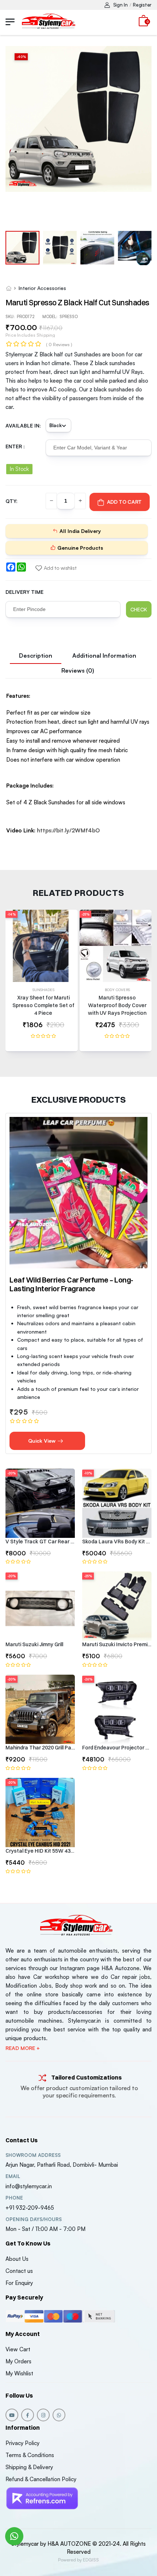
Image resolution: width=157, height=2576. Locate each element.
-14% (12, 914)
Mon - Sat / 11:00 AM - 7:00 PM (45, 2229)
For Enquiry (19, 2283)
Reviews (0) (78, 670)
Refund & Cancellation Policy (41, 2479)
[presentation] (146, 984)
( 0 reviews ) (59, 345)
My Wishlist (19, 2373)
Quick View (43, 1441)
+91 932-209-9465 (30, 2208)
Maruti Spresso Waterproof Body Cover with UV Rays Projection (117, 1005)
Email (13, 2176)
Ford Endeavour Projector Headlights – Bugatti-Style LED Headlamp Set (117, 1748)
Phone (14, 2198)
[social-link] (12, 2415)
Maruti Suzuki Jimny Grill (34, 1644)
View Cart (18, 2349)
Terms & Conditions (30, 2455)
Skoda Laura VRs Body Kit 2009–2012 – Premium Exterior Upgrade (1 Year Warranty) (117, 1542)
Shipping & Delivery (29, 2467)
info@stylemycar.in (29, 2186)
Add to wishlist (60, 568)
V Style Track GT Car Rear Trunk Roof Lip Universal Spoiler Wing (40, 1542)
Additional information (104, 655)
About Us (17, 2259)
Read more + (23, 2048)
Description (36, 655)
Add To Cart (124, 502)
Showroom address (33, 2155)
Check (139, 609)
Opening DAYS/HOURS (34, 2219)
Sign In (120, 5)
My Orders (18, 2361)
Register (142, 5)
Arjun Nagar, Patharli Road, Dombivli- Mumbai (62, 2165)
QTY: (12, 501)
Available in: (23, 426)
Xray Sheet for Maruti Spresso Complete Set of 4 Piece (43, 1005)
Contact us (19, 2271)
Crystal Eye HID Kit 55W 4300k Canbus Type (40, 1851)
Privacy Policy (22, 2443)
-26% (88, 1679)
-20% (12, 1473)
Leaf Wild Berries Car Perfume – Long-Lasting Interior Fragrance (71, 1284)
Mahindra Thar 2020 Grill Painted (40, 1748)
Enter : (15, 446)
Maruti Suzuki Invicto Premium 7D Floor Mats (117, 1644)
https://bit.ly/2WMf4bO (68, 830)
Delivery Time (24, 592)
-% (21, 57)
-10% (88, 1473)
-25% (85, 914)
